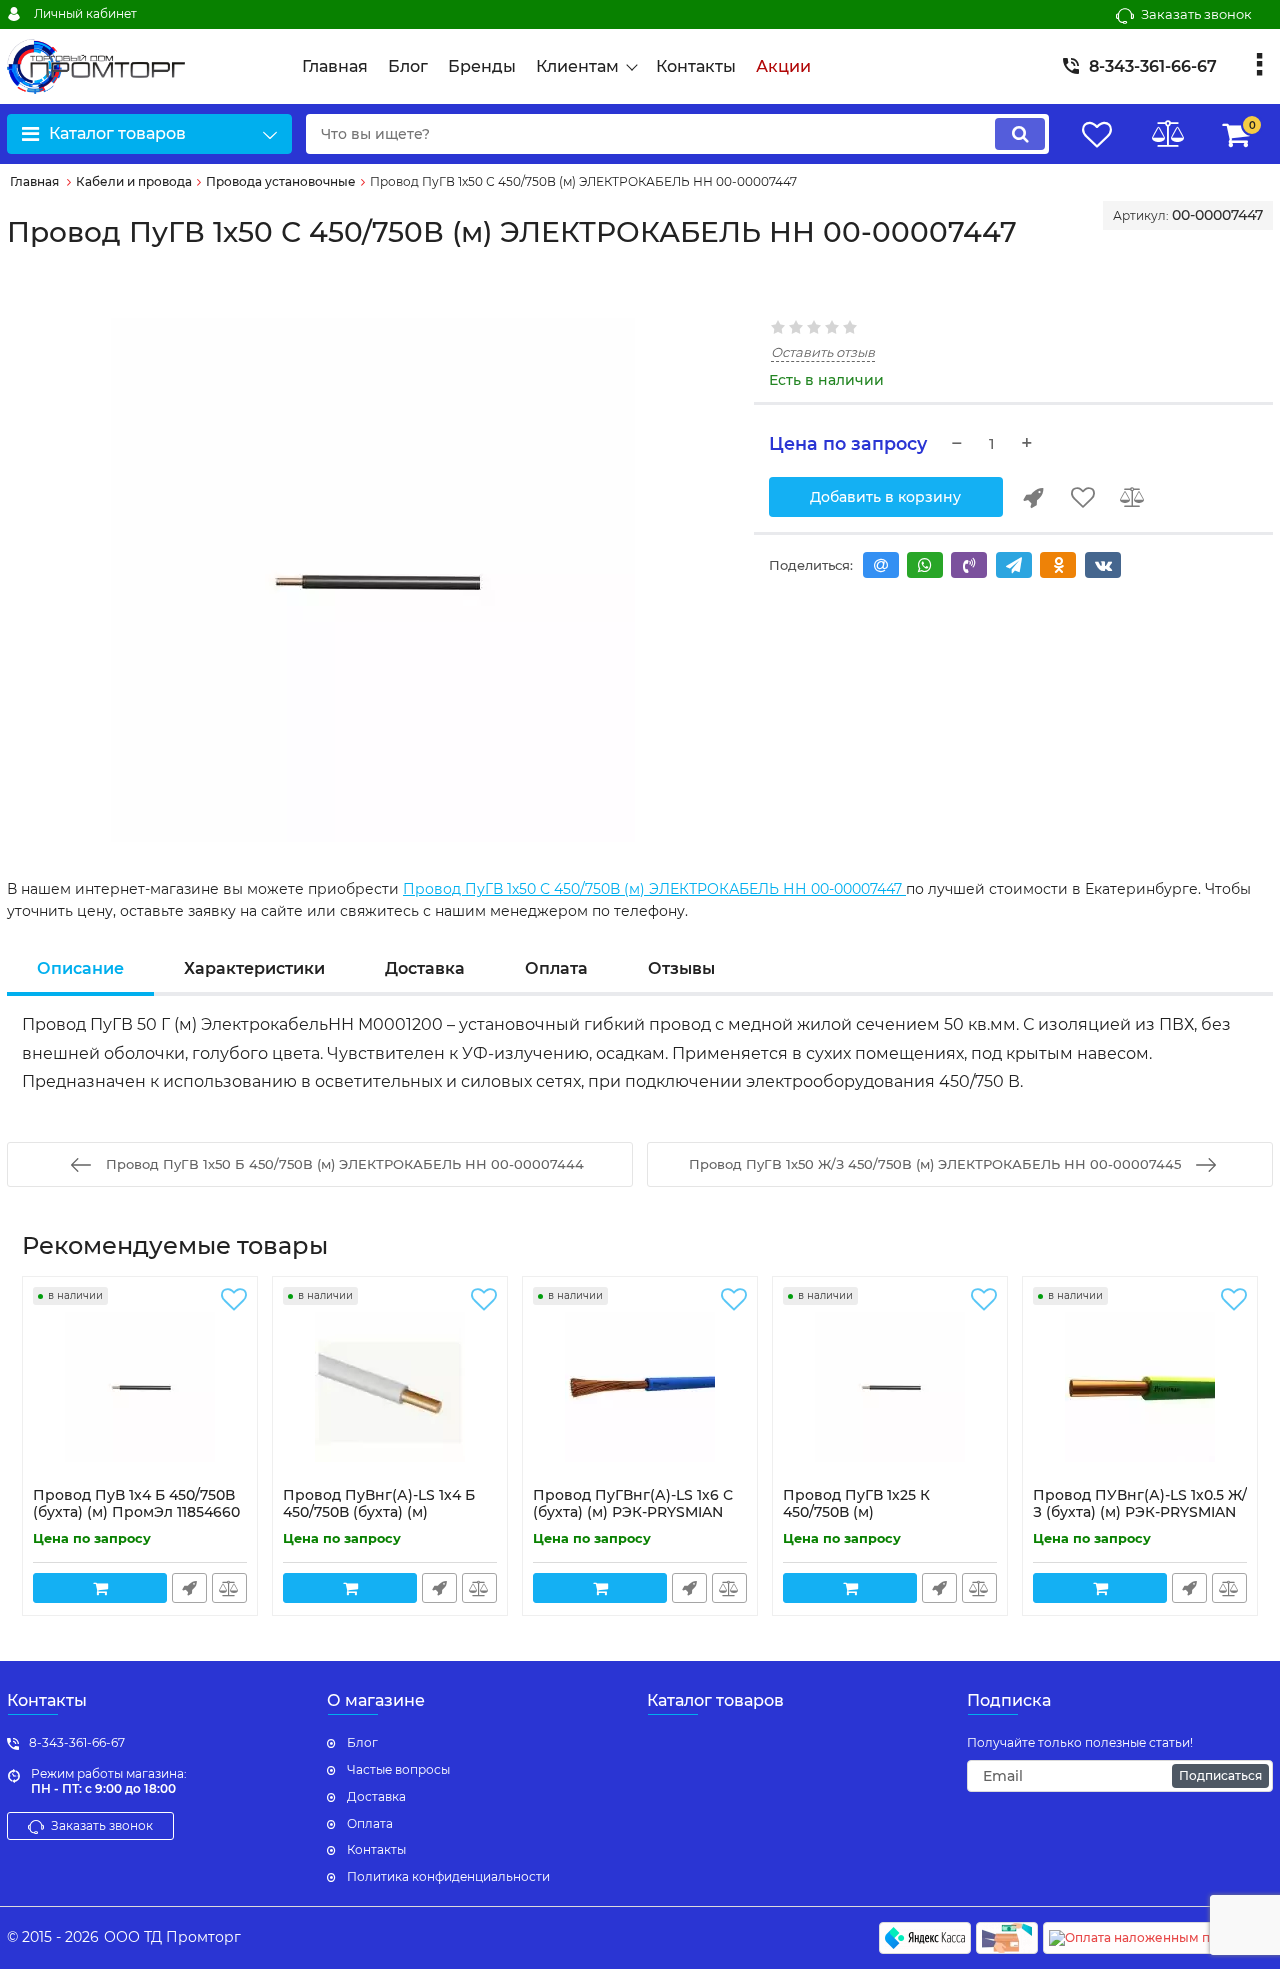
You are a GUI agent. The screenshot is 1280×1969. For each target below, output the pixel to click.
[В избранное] (1083, 497)
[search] (1020, 134)
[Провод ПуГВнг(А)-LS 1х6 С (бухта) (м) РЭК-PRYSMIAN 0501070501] (640, 1387)
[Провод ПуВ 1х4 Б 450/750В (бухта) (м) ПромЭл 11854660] (140, 1387)
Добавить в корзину (885, 497)
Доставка (425, 968)
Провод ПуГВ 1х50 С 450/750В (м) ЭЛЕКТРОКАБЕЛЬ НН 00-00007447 (654, 889)
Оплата (556, 968)
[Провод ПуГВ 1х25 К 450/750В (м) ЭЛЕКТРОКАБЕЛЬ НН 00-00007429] (890, 1387)
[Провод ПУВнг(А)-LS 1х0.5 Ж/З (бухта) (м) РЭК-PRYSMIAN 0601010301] (1140, 1387)
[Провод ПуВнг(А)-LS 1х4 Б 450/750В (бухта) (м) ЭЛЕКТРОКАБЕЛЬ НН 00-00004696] (390, 1387)
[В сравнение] (1133, 497)
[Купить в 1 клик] (1033, 497)
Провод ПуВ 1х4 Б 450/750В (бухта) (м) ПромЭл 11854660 (136, 1513)
